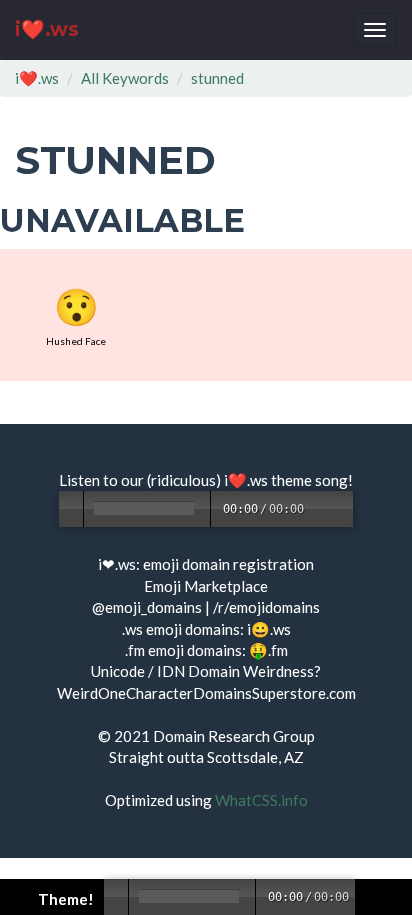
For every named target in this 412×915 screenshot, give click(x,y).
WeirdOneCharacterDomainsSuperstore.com (206, 693)
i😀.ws (269, 629)
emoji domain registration (228, 564)
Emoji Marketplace (206, 586)
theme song (309, 480)
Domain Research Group (234, 736)
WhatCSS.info (261, 800)
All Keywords (125, 78)
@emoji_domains (147, 607)
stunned (217, 78)
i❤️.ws (47, 29)
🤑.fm (268, 650)
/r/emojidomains (266, 607)
